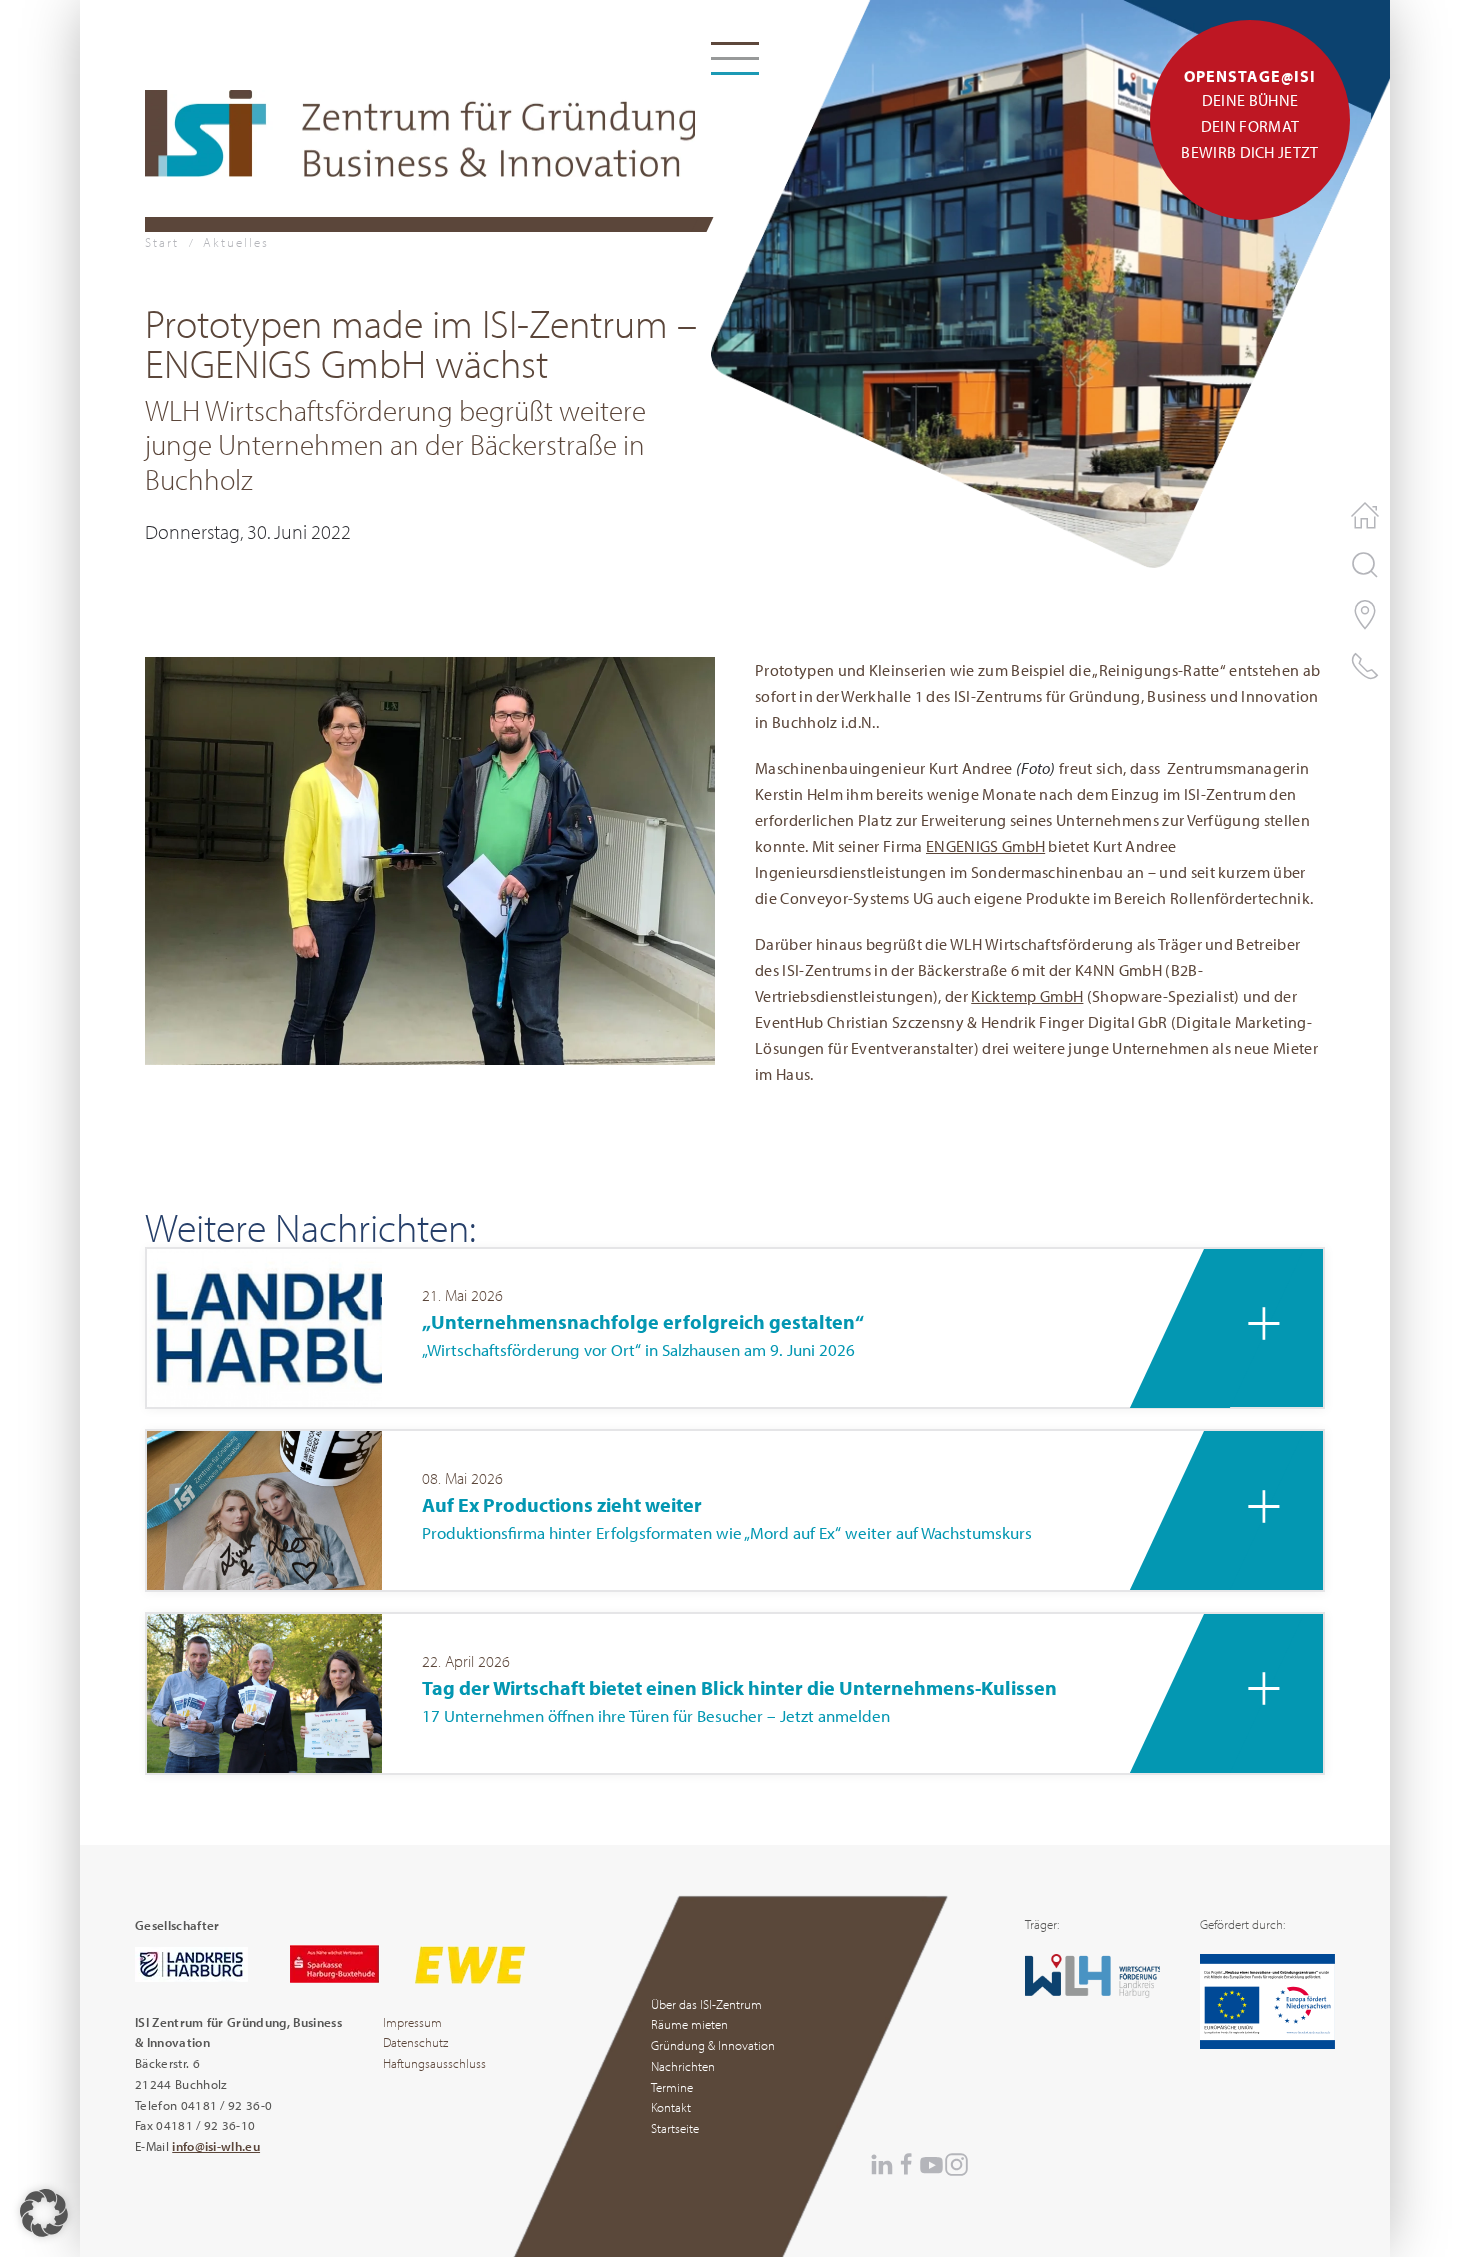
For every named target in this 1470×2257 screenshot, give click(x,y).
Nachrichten (683, 2066)
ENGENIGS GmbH (985, 846)
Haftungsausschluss (434, 2063)
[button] (430, 858)
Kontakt (671, 2107)
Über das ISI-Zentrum (706, 2004)
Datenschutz (415, 2042)
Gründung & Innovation (713, 2045)
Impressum (412, 2022)
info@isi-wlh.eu (216, 2146)
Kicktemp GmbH (1027, 996)
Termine (672, 2087)
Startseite (675, 2128)
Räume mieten (689, 2024)
